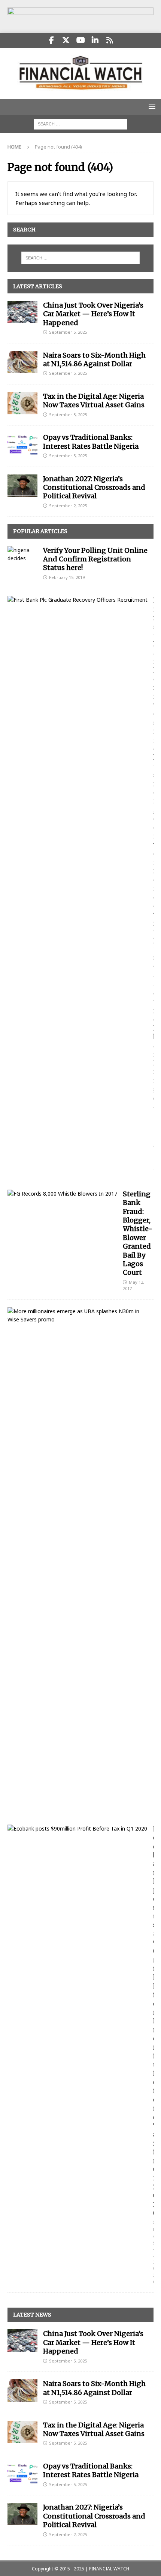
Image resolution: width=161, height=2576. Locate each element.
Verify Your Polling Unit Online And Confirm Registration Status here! (95, 559)
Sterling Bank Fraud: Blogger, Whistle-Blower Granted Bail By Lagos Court (138, 1233)
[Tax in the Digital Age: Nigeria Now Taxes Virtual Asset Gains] (22, 403)
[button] (151, 107)
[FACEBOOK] (51, 40)
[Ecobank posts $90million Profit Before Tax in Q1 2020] (77, 1829)
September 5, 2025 (68, 332)
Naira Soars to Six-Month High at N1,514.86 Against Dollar (94, 359)
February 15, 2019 (67, 577)
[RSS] (110, 40)
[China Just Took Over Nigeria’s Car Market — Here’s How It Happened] (22, 312)
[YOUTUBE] (81, 40)
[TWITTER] (66, 40)
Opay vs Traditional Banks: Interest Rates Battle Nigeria (91, 442)
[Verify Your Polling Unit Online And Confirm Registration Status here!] (22, 555)
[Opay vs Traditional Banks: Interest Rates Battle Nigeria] (22, 444)
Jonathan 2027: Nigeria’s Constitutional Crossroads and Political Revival (94, 488)
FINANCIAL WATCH (109, 2569)
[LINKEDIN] (95, 40)
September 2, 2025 (68, 506)
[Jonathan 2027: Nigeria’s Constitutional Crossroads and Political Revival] (22, 486)
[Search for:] (80, 123)
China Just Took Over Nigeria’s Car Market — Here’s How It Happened (93, 314)
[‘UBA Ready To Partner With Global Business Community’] (78, 1316)
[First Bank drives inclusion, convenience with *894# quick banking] (78, 600)
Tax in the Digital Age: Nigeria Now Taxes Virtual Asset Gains (94, 401)
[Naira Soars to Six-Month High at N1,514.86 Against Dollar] (22, 362)
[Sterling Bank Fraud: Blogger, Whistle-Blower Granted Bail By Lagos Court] (62, 1194)
